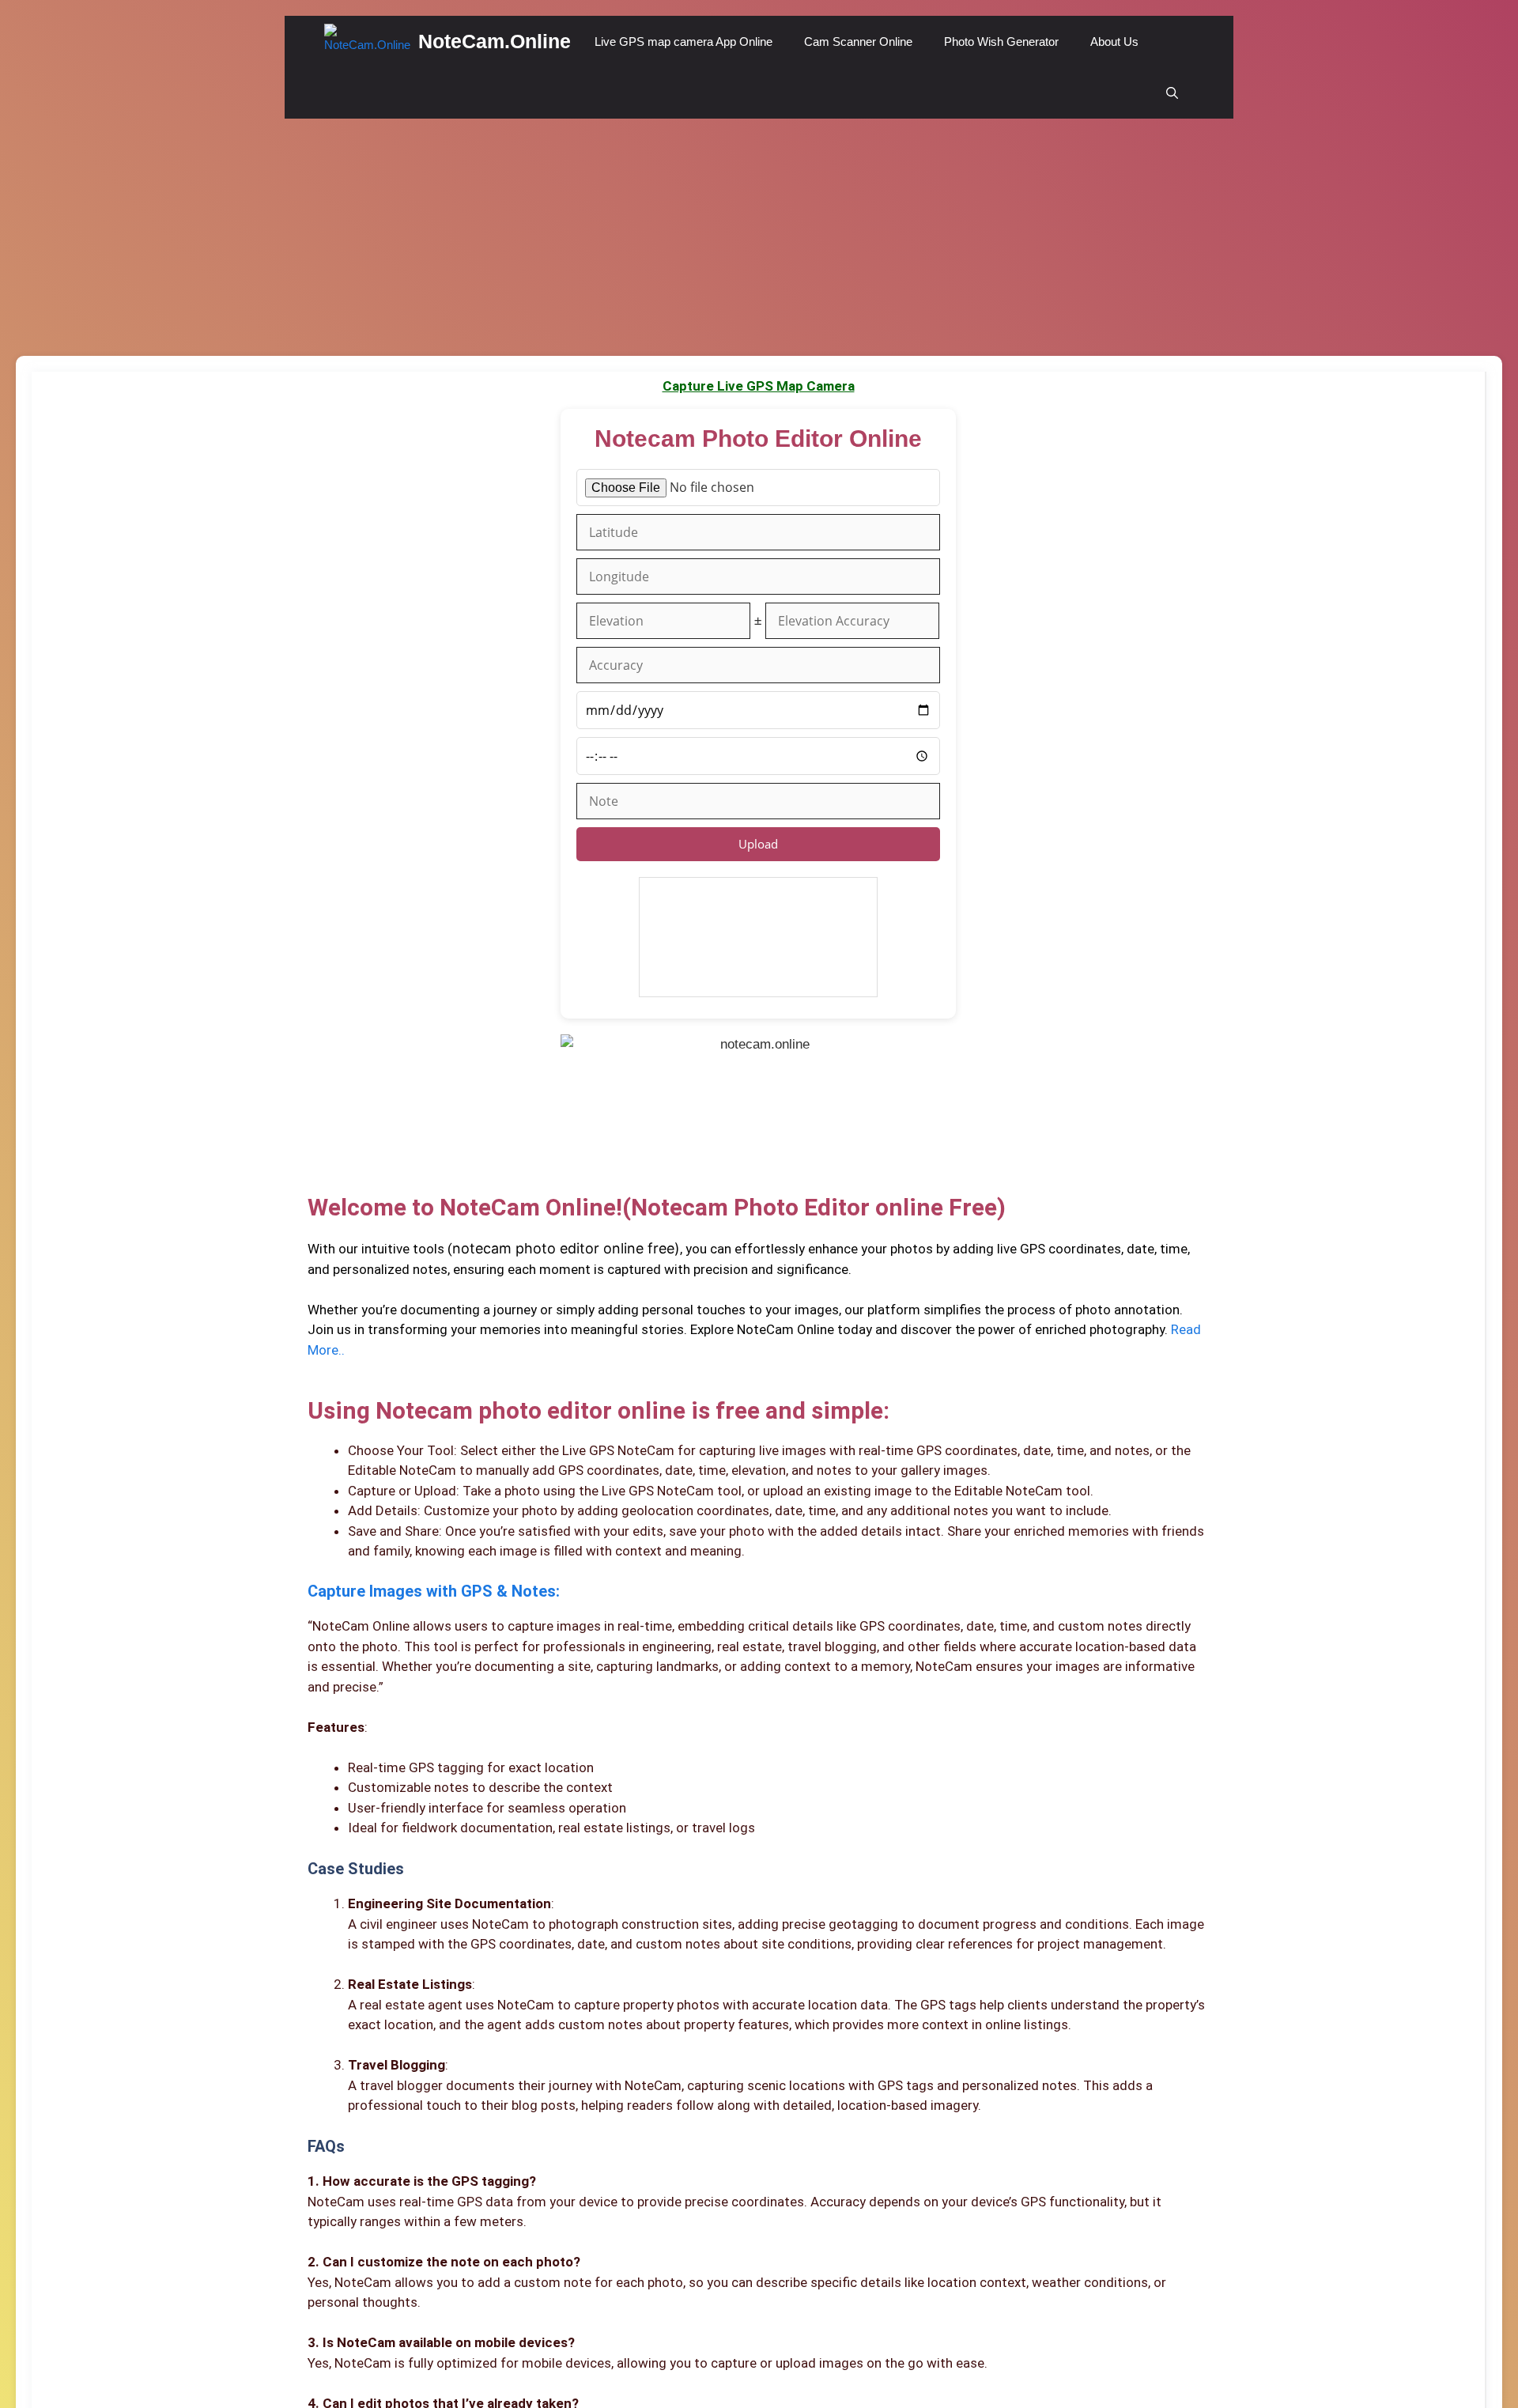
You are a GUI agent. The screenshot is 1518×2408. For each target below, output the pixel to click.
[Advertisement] (759, 237)
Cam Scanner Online (858, 42)
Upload (758, 844)
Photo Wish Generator (1001, 42)
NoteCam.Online (495, 41)
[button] (1172, 93)
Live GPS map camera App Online (683, 42)
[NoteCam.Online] (367, 42)
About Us (1114, 42)
